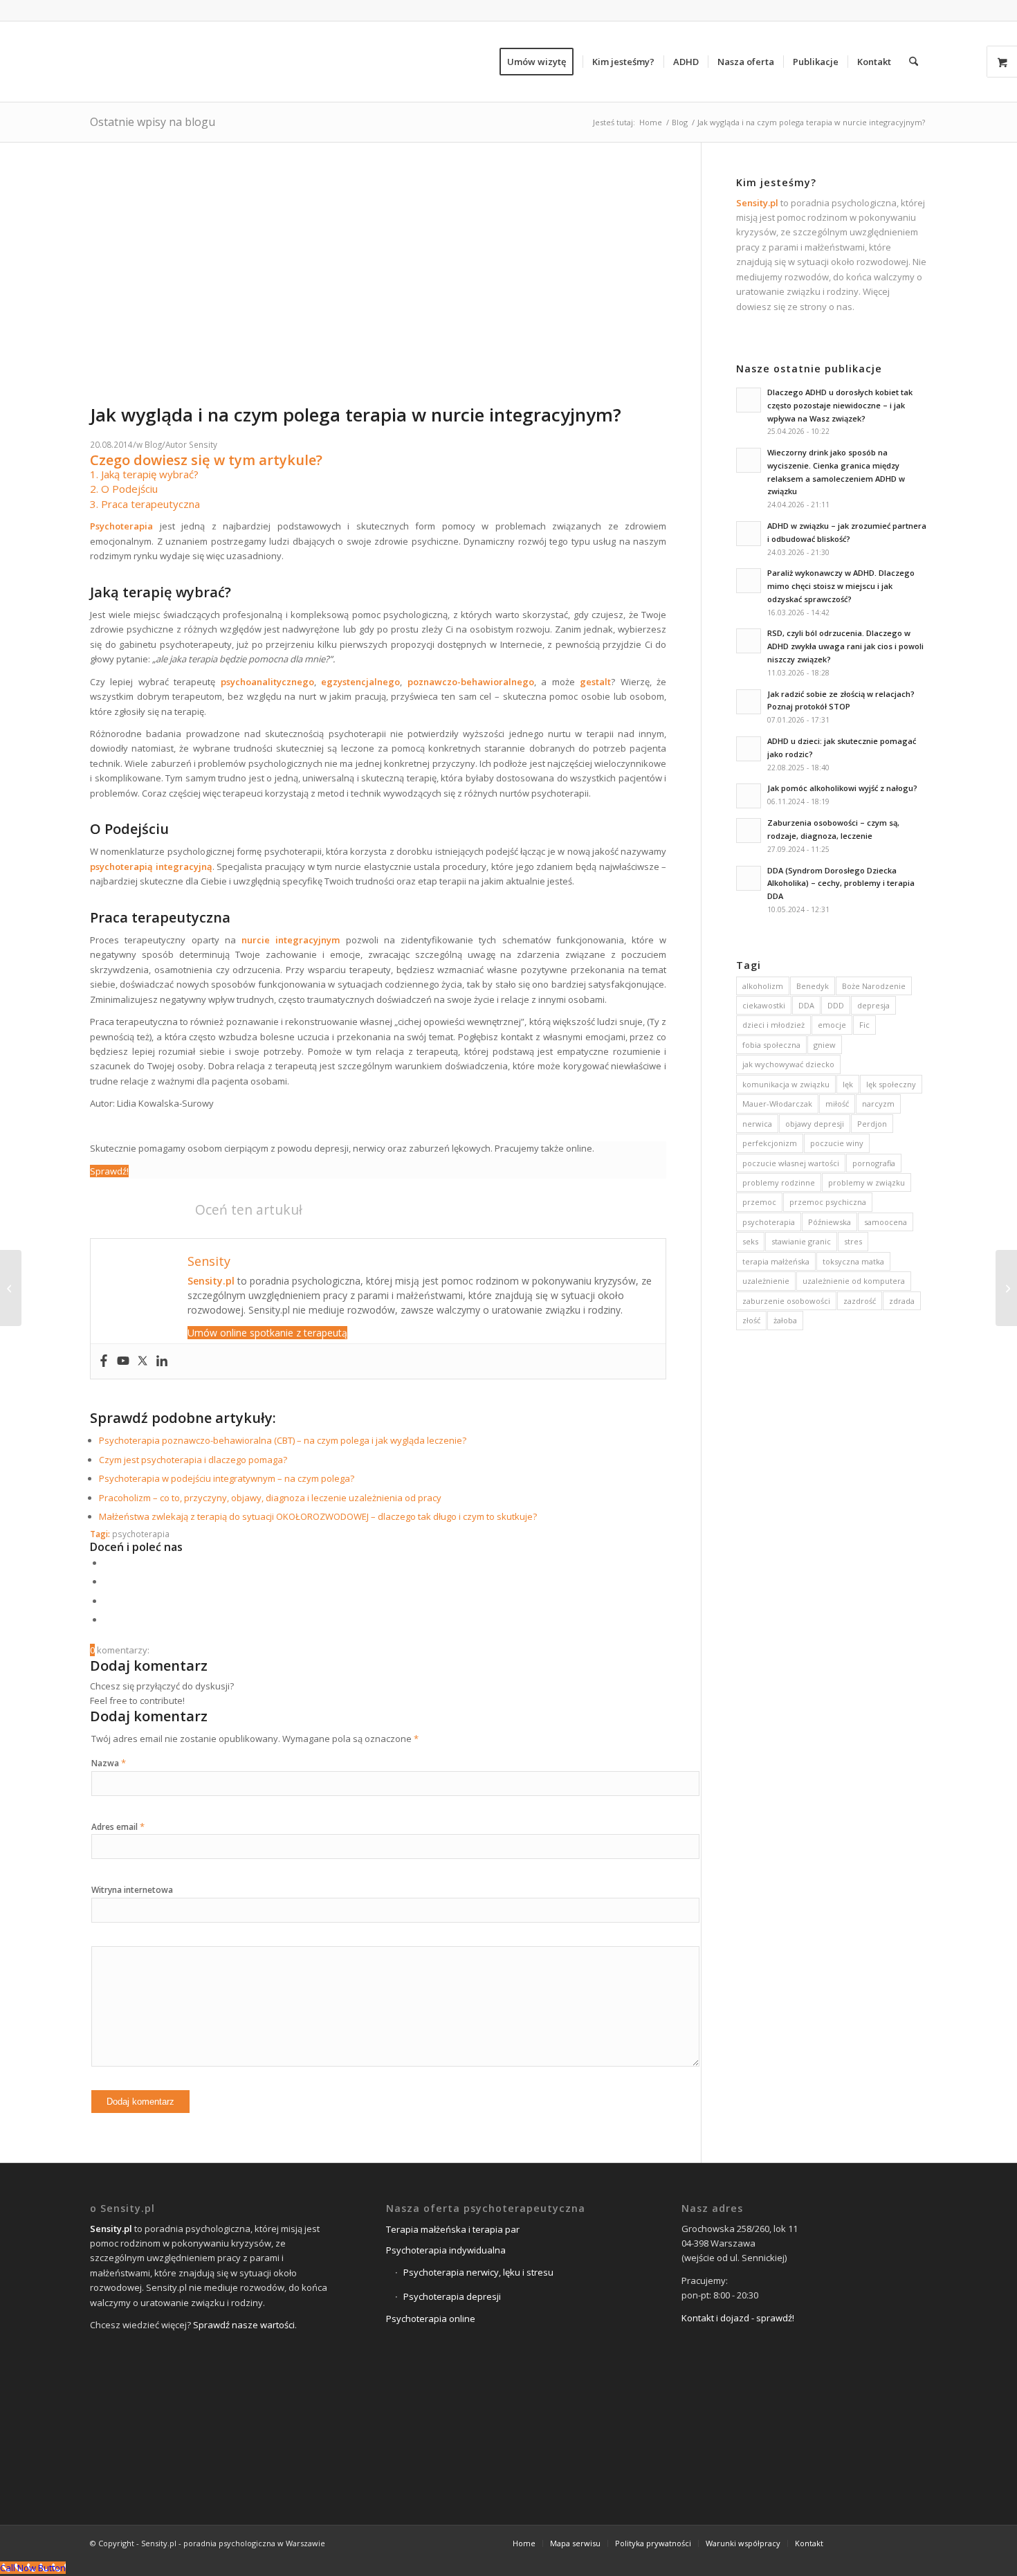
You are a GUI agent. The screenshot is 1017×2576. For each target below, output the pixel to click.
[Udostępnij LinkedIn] (107, 1601)
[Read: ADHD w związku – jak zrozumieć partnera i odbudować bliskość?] (749, 534)
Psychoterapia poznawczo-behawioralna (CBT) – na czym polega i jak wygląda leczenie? (283, 1440)
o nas (841, 307)
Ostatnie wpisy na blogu (153, 122)
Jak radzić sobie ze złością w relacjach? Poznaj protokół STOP (841, 700)
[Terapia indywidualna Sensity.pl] (382, 396)
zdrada (902, 1301)
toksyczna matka (853, 1261)
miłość (837, 1104)
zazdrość (860, 1301)
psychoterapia (141, 1534)
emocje (832, 1025)
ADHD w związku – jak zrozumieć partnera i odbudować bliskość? (847, 532)
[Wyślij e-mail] (107, 1620)
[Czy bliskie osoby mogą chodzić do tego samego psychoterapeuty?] (1006, 1288)
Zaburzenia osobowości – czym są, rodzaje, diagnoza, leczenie (833, 829)
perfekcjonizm (770, 1143)
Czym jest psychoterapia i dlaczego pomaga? (193, 1460)
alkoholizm (763, 986)
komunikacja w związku (786, 1084)
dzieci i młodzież (773, 1025)
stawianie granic (801, 1241)
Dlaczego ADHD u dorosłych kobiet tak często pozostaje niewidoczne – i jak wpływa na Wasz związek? (840, 405)
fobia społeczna (771, 1045)
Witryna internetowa (132, 1890)
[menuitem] (541, 62)
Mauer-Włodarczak (777, 1104)
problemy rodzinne (779, 1182)
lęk (848, 1084)
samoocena (886, 1222)
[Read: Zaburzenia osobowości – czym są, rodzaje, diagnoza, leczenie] (749, 831)
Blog (153, 444)
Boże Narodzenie (874, 986)
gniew (825, 1045)
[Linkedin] (162, 1361)
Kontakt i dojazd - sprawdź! (738, 2318)
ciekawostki (764, 1005)
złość (751, 1320)
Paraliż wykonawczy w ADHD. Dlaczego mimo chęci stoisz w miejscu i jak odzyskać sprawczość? (841, 586)
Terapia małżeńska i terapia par (453, 2229)
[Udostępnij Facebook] (107, 1563)
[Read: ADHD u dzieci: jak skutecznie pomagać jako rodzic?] (749, 749)
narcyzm (878, 1104)
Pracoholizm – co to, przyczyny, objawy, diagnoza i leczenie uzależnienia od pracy (270, 1498)
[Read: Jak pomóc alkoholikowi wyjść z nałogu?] (749, 796)
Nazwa (109, 1763)
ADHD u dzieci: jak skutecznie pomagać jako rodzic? (842, 747)
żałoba (785, 1320)
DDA (806, 1005)
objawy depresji (815, 1124)
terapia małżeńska (776, 1261)
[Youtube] (123, 1361)
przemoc (759, 1202)
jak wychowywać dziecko (788, 1064)
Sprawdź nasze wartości (244, 2325)
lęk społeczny (891, 1084)
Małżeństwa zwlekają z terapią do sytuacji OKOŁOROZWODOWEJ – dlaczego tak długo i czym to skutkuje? (318, 1516)
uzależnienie (766, 1281)
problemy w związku (867, 1182)
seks (750, 1241)
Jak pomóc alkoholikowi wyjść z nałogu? (842, 788)
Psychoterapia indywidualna (446, 2250)
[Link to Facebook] (854, 2543)
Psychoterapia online (431, 2319)
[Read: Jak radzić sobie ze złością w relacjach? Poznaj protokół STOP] (749, 702)
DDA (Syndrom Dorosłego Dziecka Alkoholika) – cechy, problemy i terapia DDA (841, 883)
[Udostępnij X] (107, 1581)
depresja (873, 1005)
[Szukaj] (914, 62)
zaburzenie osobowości (786, 1301)
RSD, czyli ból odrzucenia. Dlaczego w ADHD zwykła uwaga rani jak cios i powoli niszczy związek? (845, 646)
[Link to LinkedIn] (896, 2543)
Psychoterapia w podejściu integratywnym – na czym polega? (227, 1478)
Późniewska (830, 1222)
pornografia (874, 1163)
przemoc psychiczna (828, 1202)
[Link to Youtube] (917, 2543)
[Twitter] (143, 1361)
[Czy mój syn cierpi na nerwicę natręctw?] (11, 1288)
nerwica (757, 1124)
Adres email (118, 1827)
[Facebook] (104, 1361)
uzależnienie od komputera (854, 1281)
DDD (836, 1005)
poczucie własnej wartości (791, 1163)
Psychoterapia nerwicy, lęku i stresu (478, 2272)
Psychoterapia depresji (452, 2296)
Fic (864, 1025)
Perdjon (872, 1124)
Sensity (203, 444)
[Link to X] (875, 2543)
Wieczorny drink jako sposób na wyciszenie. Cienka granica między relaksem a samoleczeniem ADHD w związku (836, 472)
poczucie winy (837, 1143)
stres (853, 1241)
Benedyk (813, 986)
